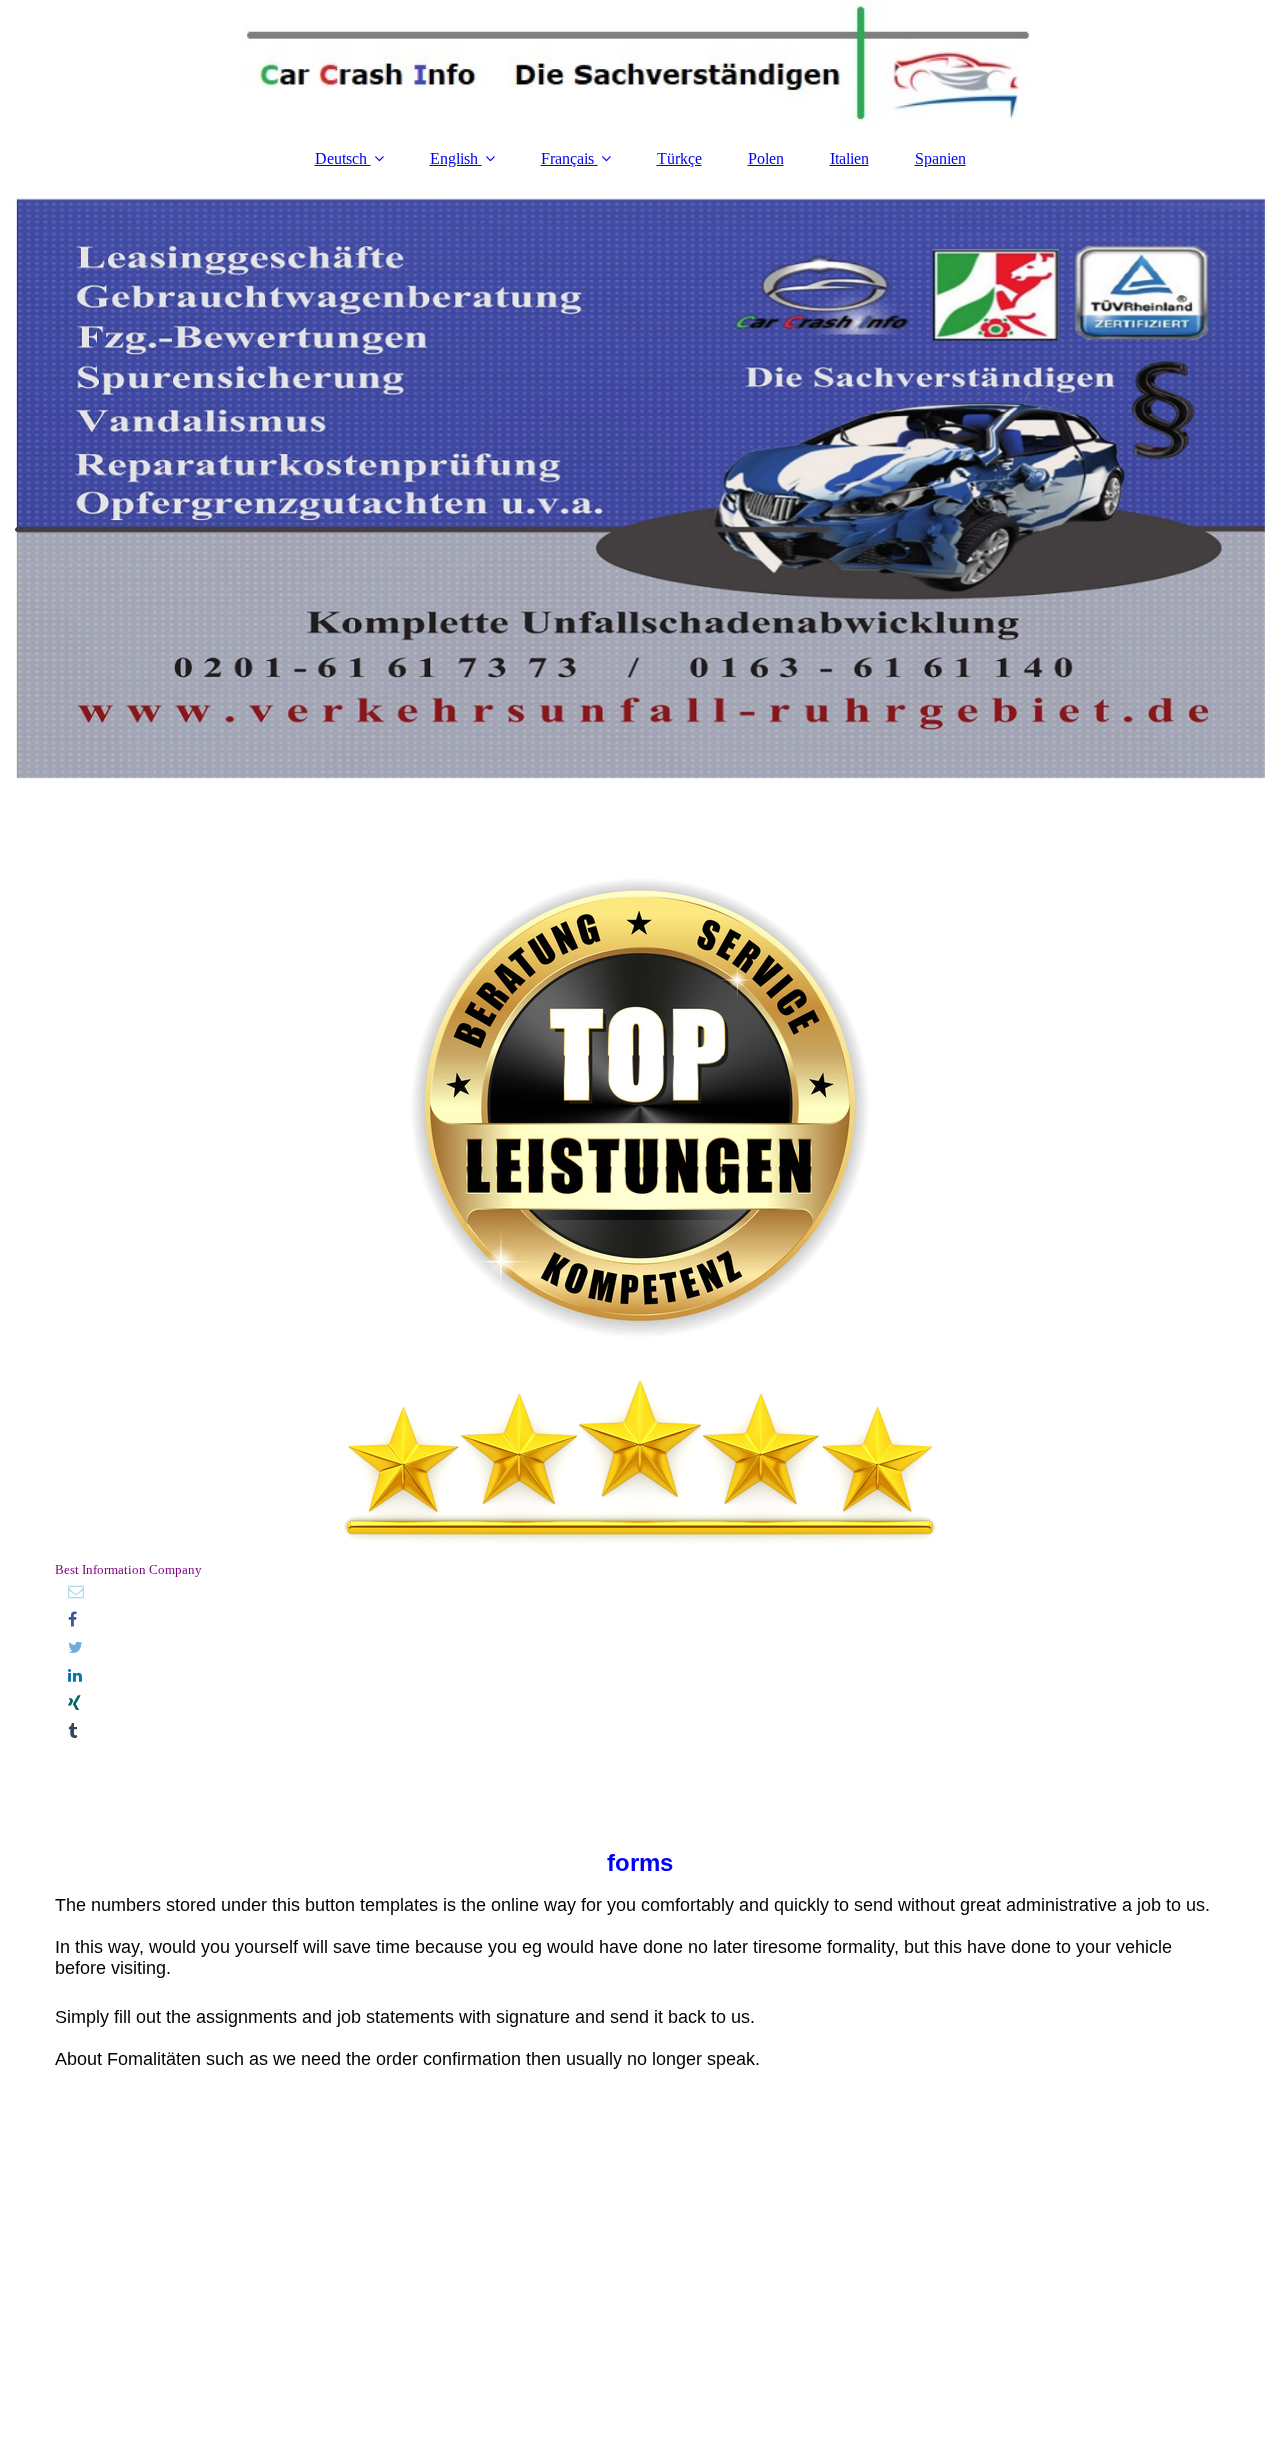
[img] (640, 65)
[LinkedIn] (73, 1675)
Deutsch (343, 158)
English (454, 158)
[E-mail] (74, 1591)
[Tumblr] (71, 1731)
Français (567, 158)
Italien (849, 158)
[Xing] (73, 1703)
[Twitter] (74, 1647)
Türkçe (679, 158)
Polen (766, 158)
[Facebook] (71, 1619)
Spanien (940, 158)
